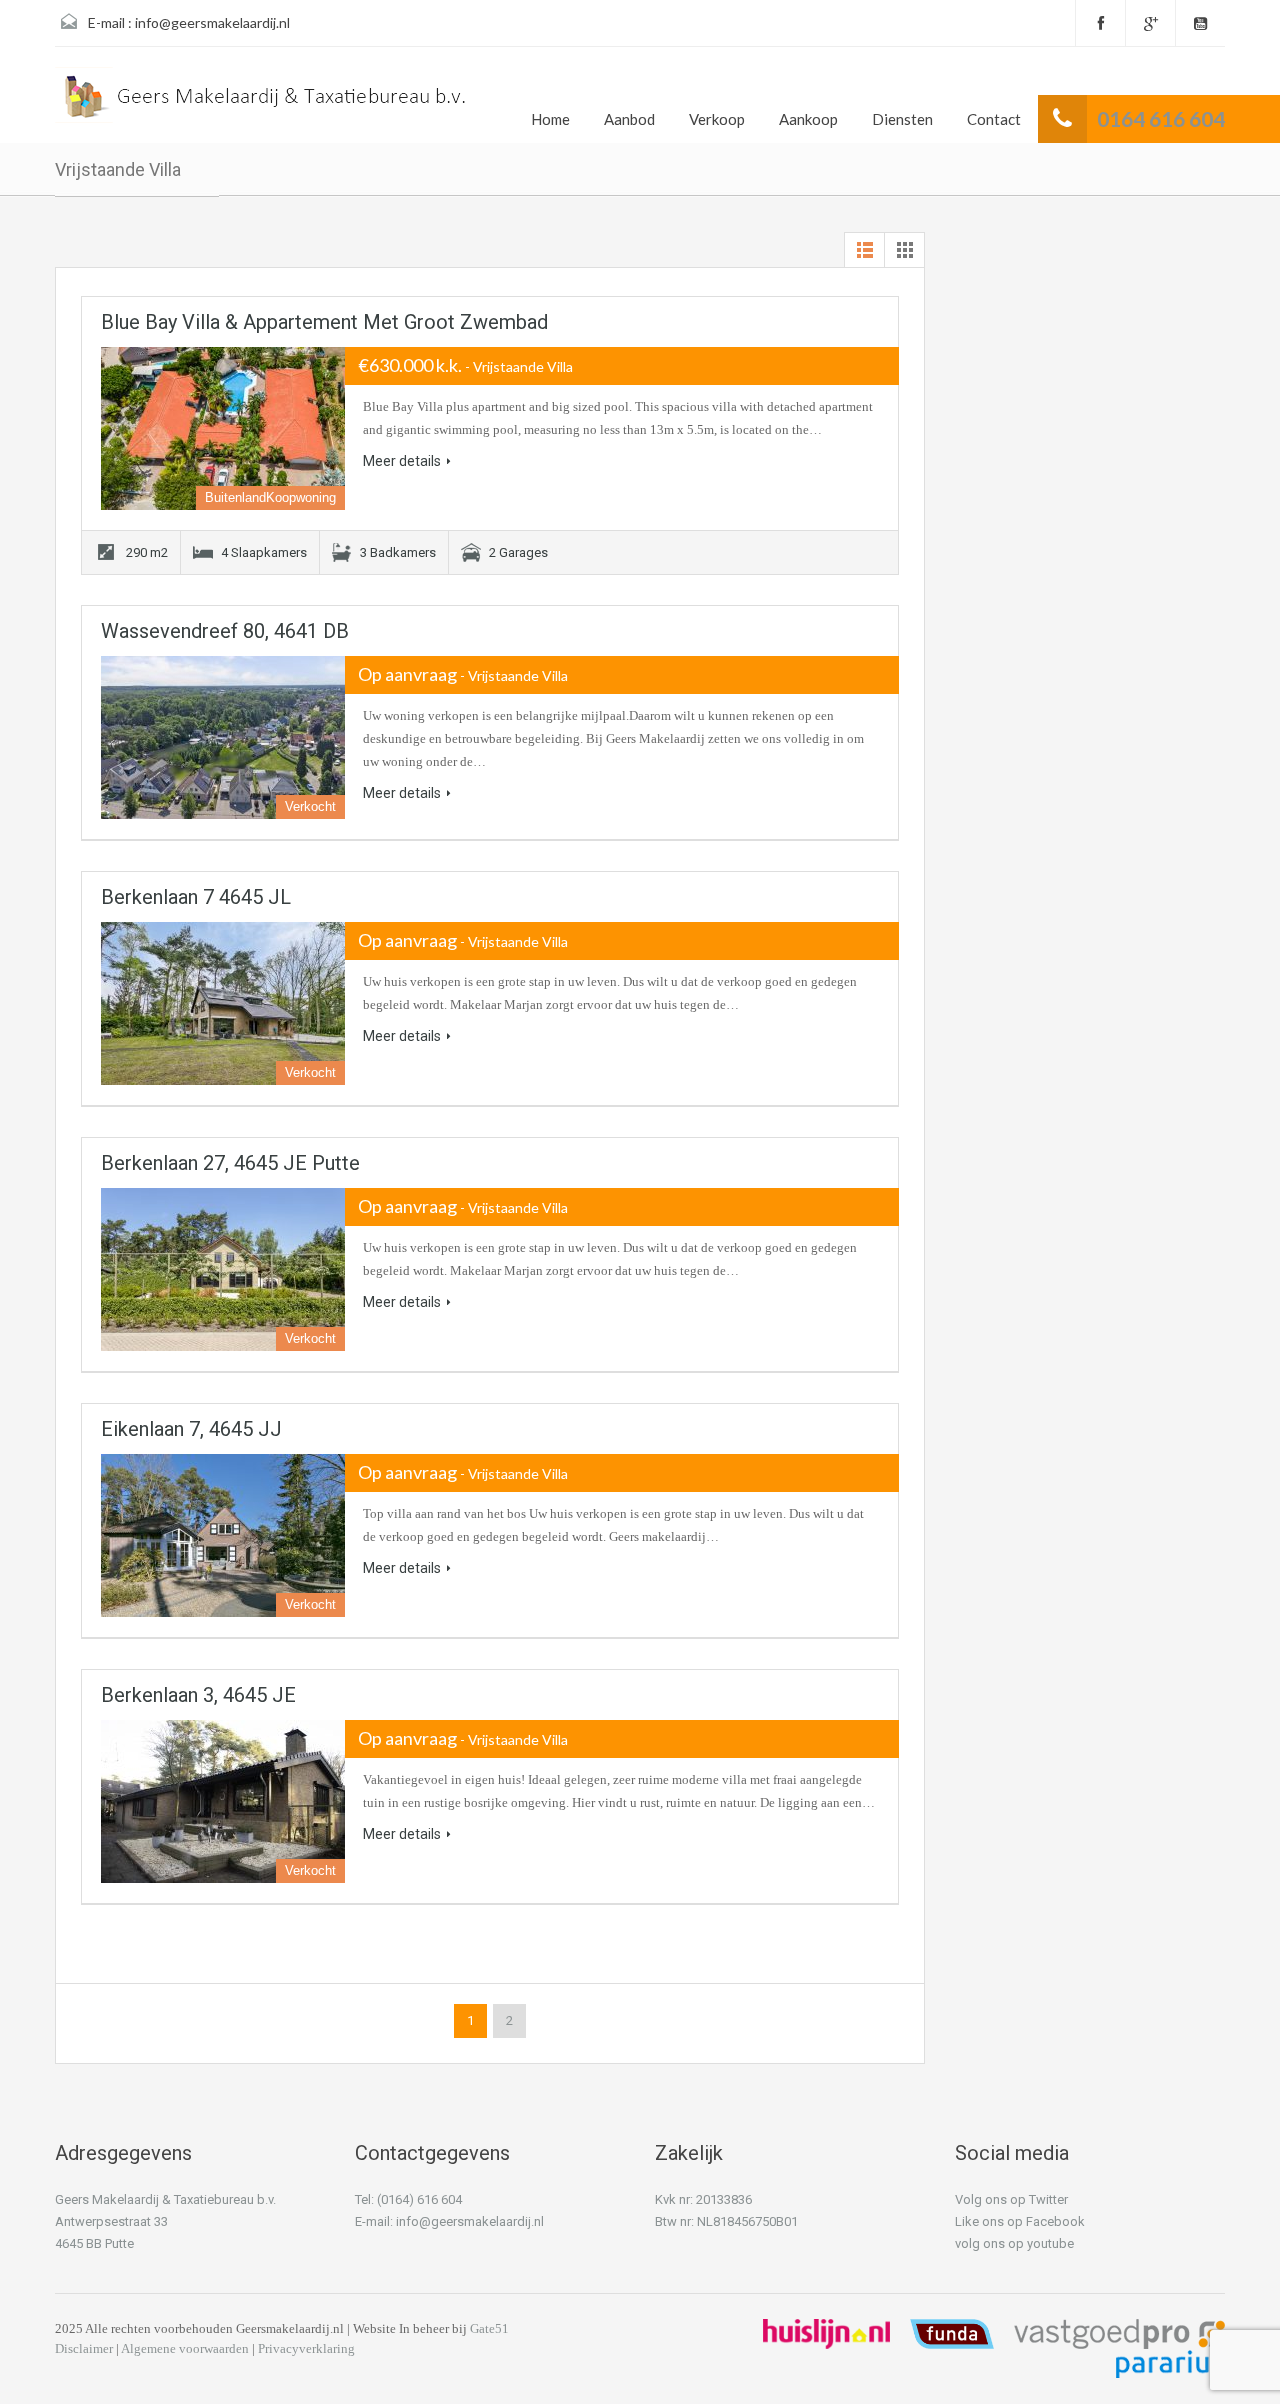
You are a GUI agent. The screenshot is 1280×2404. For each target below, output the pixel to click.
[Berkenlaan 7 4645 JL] (223, 1003)
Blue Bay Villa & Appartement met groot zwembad (324, 322)
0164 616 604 (1161, 118)
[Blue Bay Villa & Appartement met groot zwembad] (223, 428)
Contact (994, 119)
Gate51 (489, 2328)
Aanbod (629, 119)
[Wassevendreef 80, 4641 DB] (223, 737)
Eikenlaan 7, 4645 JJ (191, 1429)
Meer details (402, 461)
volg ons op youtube (1014, 2243)
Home (550, 119)
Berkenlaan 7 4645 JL (196, 897)
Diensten (902, 119)
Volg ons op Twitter (1011, 2199)
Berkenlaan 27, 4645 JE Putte (230, 1163)
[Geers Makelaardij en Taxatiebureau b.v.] (263, 102)
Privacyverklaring (306, 2348)
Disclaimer (84, 2348)
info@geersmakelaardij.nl (212, 22)
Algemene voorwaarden (185, 2348)
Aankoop (808, 119)
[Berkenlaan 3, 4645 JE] (223, 1801)
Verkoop (717, 119)
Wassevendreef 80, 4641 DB (225, 631)
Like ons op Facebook (1020, 2221)
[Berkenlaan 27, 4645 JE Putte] (223, 1269)
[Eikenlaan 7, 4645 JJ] (223, 1535)
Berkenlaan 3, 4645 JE (198, 1695)
